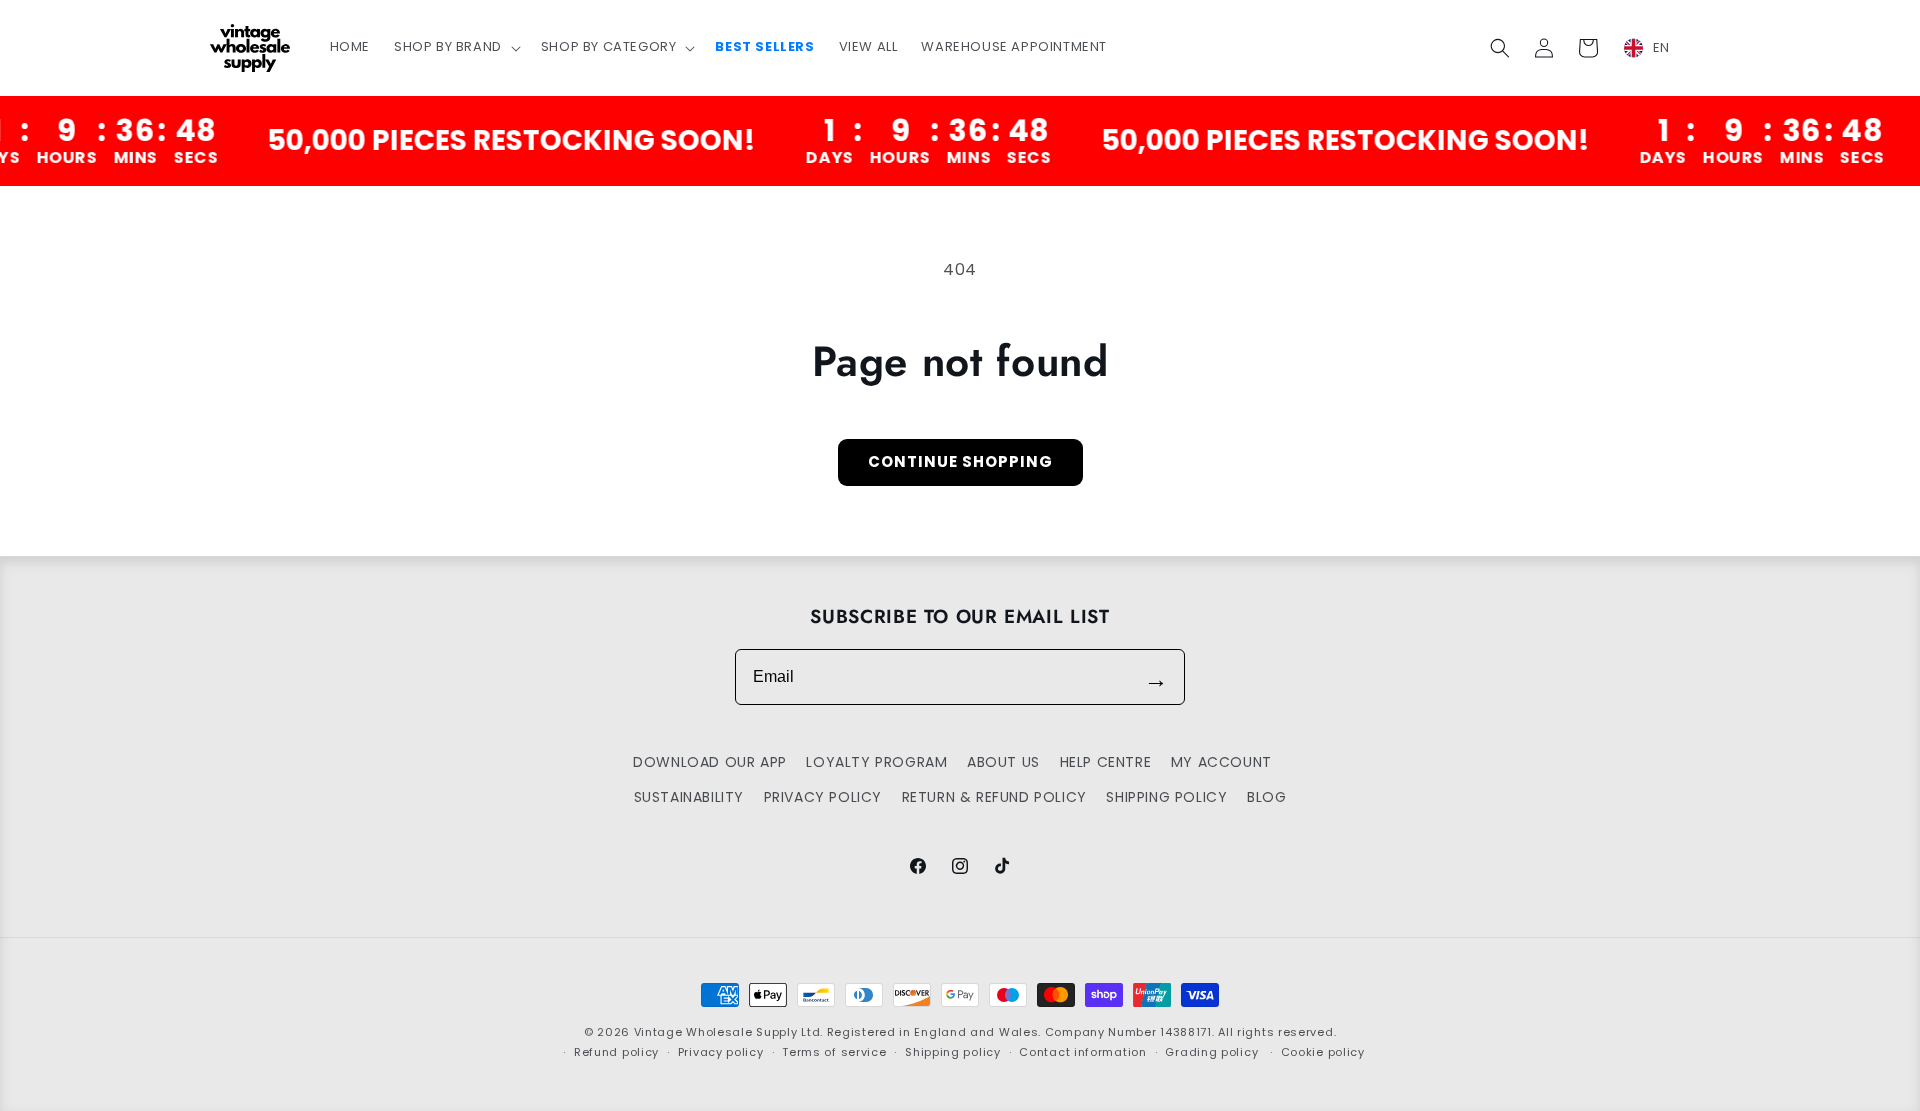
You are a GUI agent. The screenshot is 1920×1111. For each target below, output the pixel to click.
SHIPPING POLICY (1166, 797)
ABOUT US (1003, 762)
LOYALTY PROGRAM (876, 762)
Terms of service (834, 1053)
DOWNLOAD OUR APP (710, 762)
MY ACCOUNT (1221, 762)
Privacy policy (721, 1053)
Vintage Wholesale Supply (716, 1032)
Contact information (1082, 1053)
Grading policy (1211, 1053)
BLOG (1266, 797)
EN (1661, 47)
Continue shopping (960, 461)
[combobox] (1659, 48)
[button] (455, 47)
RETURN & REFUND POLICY (994, 797)
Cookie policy (1323, 1053)
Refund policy (616, 1053)
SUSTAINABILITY (689, 797)
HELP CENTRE (1106, 762)
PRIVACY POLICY (823, 797)
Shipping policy (953, 1053)
